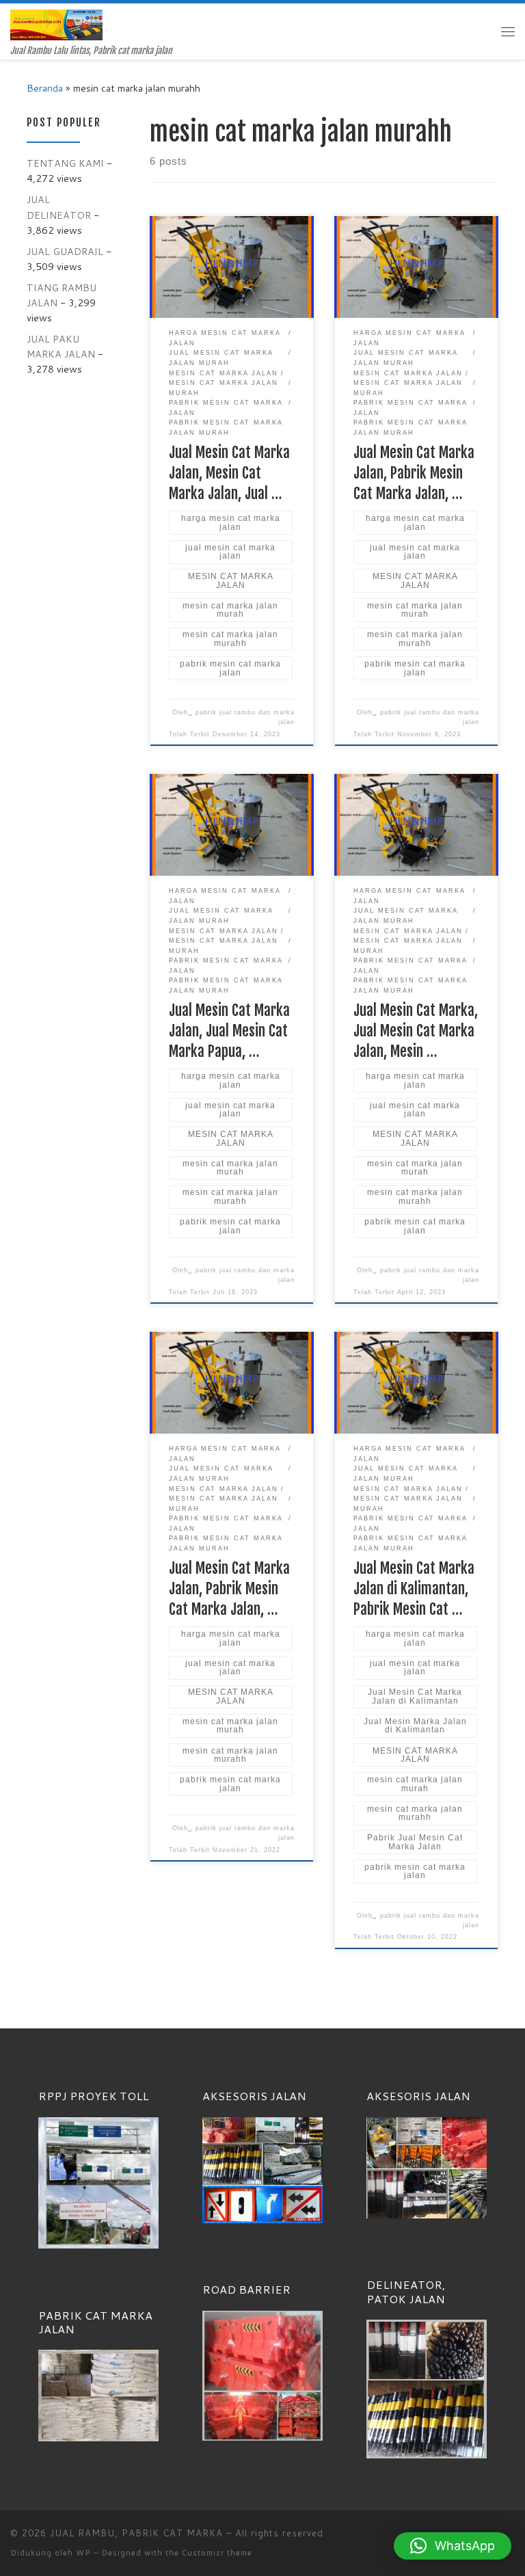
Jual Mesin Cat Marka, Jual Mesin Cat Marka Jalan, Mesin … (416, 1031)
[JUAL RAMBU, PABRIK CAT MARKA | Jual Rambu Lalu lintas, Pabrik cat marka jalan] (56, 24)
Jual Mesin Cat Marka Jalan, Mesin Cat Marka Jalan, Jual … (229, 473)
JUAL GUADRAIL (65, 251)
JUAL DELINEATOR (59, 207)
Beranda (45, 88)
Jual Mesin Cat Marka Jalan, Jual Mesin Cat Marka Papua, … (229, 1031)
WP (83, 2553)
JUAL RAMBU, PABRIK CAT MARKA (136, 2533)
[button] (453, 2546)
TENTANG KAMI (65, 163)
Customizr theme (217, 2553)
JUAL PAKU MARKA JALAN (61, 346)
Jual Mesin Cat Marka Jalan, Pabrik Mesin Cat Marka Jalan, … (414, 473)
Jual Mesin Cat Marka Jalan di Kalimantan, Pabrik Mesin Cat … (414, 1588)
